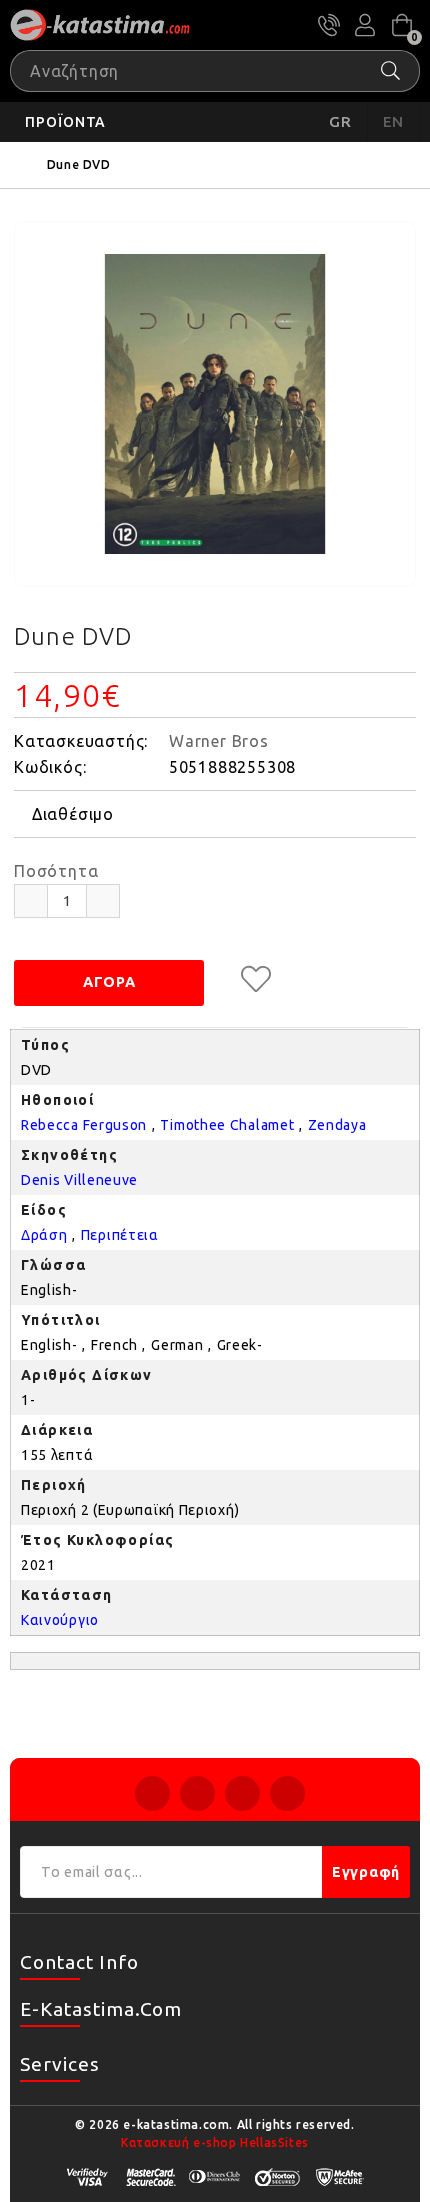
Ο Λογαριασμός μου (365, 25)
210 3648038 (329, 25)
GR (340, 121)
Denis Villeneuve (79, 1180)
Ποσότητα (56, 871)
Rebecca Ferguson (84, 1125)
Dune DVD (79, 164)
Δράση (44, 1235)
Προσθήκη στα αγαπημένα (256, 979)
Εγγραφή (366, 1872)
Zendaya (337, 1125)
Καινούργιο (60, 1620)
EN (394, 121)
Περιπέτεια (120, 1235)
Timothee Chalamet (227, 1125)
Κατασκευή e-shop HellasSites (215, 2142)
